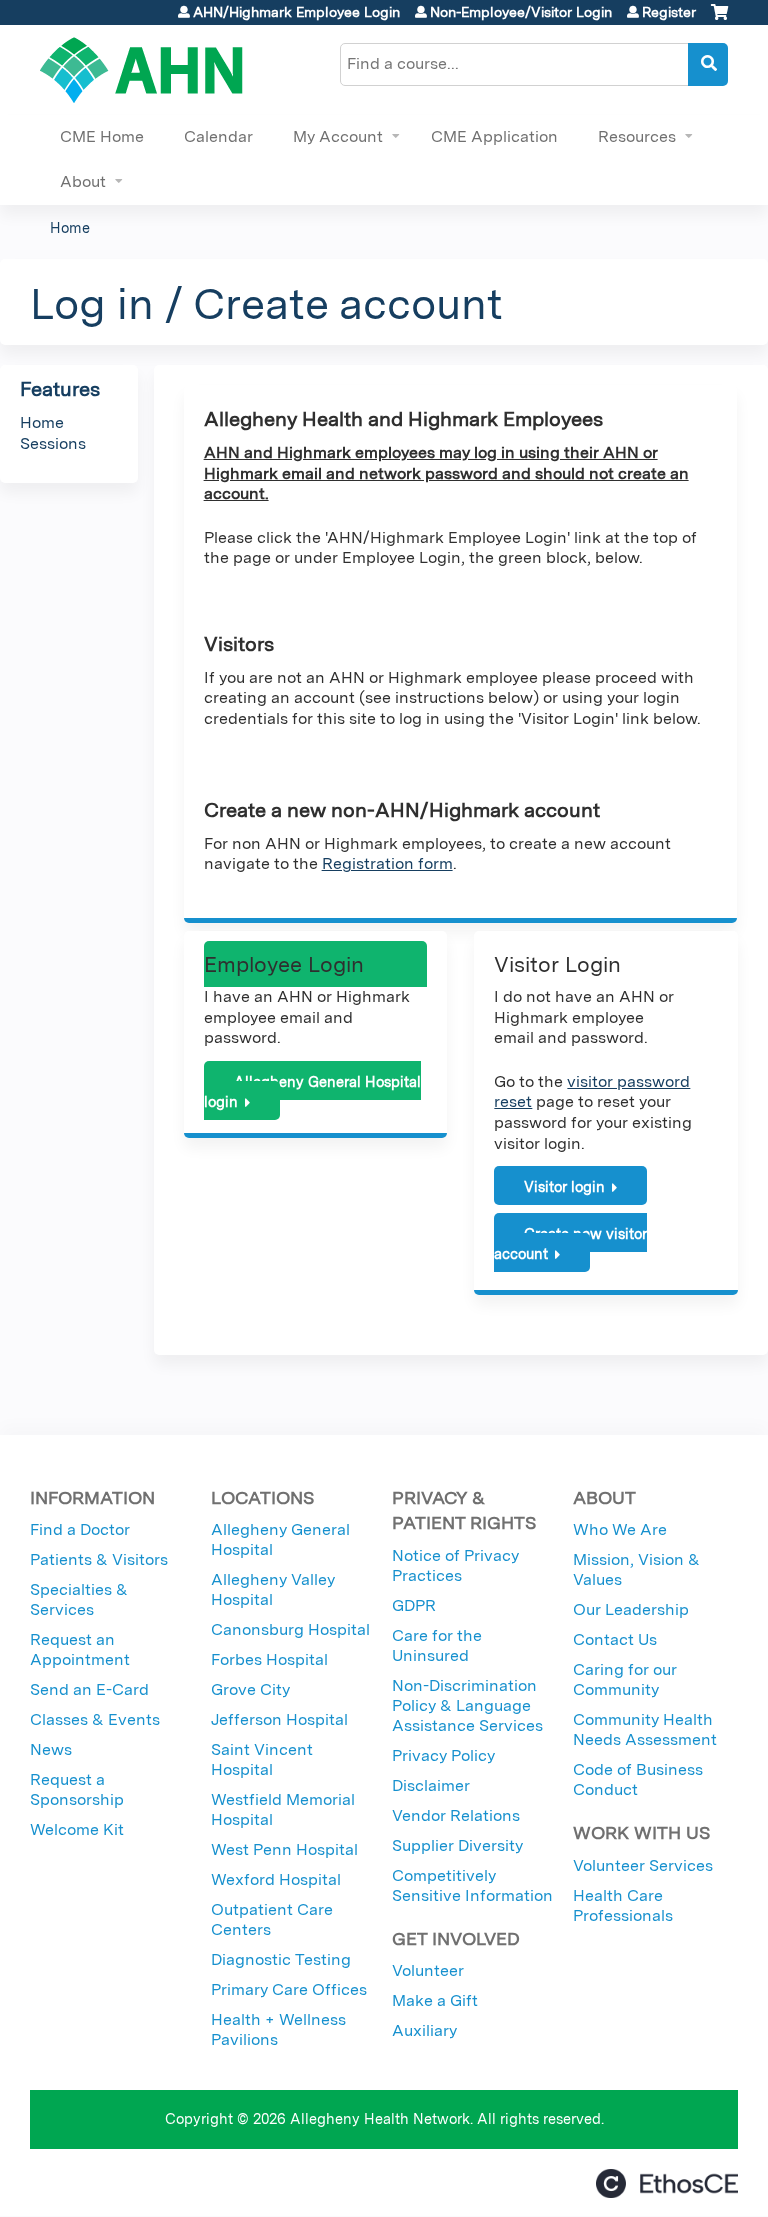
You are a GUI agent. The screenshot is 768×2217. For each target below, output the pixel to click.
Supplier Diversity (457, 1845)
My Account (338, 136)
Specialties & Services (79, 1599)
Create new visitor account (570, 1244)
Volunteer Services (643, 1865)
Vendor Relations (456, 1815)
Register (669, 12)
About (83, 181)
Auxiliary (424, 2030)
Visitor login (564, 1186)
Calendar (218, 136)
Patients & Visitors (99, 1559)
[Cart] (719, 19)
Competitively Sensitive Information (472, 1885)
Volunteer (428, 1970)
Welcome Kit (77, 1829)
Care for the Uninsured (437, 1645)
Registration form (387, 863)
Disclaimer (431, 1785)
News (51, 1749)
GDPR (414, 1605)
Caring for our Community (625, 1679)
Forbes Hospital (269, 1659)
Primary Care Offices (289, 1989)
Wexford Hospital (276, 1879)
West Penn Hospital (284, 1849)
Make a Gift (435, 2000)
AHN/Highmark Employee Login (296, 12)
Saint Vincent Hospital (262, 1759)
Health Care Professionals (623, 1905)
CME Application (494, 136)
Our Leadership (631, 1609)
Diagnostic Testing (281, 1959)
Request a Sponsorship (77, 1789)
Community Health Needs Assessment (645, 1729)
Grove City (250, 1689)
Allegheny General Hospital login (312, 1092)
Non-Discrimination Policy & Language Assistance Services (467, 1705)
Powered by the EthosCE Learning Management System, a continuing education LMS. (667, 2183)
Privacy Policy (443, 1755)
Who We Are (620, 1529)
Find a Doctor (80, 1529)
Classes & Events (95, 1719)
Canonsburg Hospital (290, 1629)
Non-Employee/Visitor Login (521, 12)
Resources (637, 136)
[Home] (141, 70)
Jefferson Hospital (279, 1719)
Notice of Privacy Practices (455, 1565)
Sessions (53, 443)
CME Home (102, 136)
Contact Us (615, 1639)
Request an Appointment (80, 1649)
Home (70, 227)
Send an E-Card (89, 1689)
